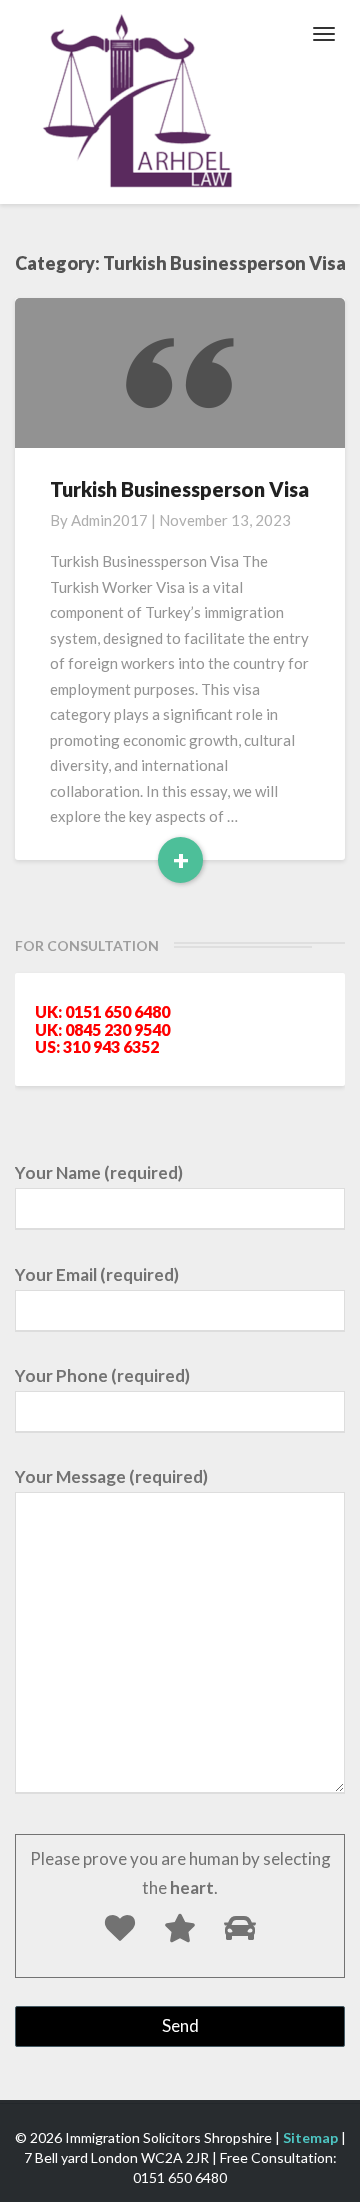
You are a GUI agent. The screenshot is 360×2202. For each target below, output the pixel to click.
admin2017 (109, 520)
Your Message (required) (111, 1476)
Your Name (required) (99, 1172)
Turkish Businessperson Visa (179, 489)
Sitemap (310, 2137)
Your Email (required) (97, 1274)
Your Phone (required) (102, 1375)
